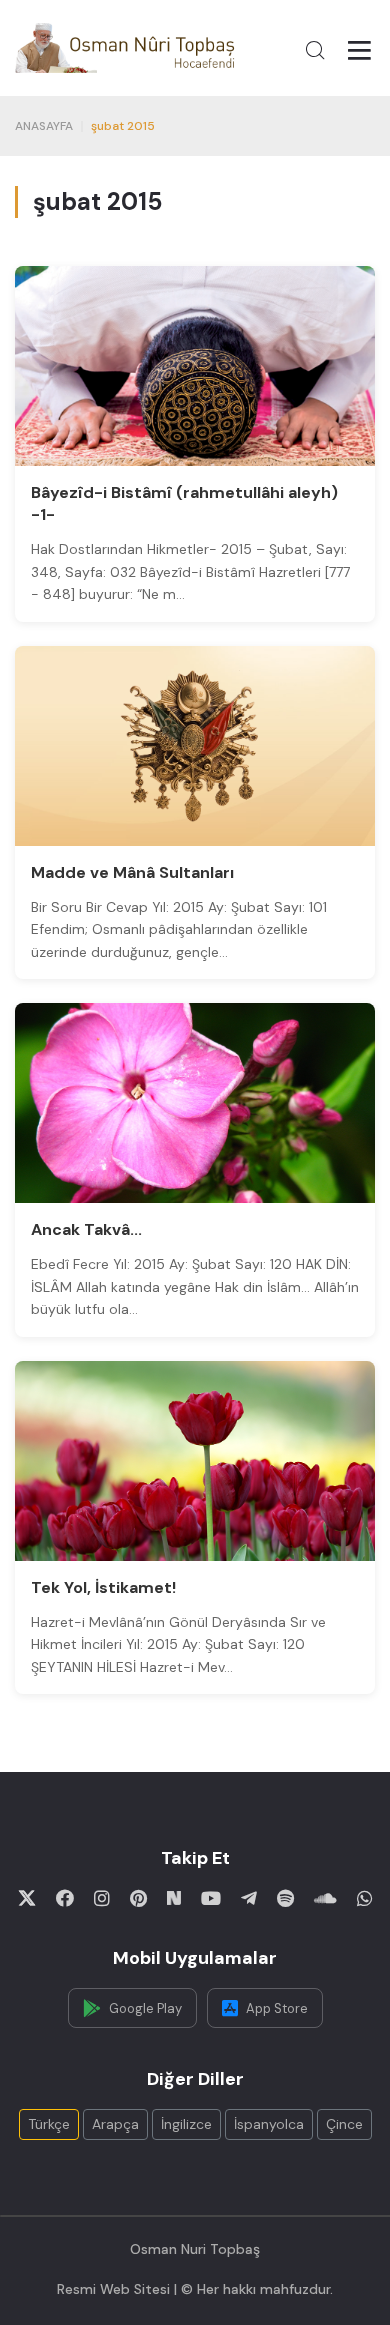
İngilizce (186, 2124)
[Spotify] (285, 1898)
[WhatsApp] (365, 1898)
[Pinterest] (138, 1898)
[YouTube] (211, 1898)
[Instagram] (102, 1898)
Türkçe (49, 2124)
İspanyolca (269, 2124)
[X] (27, 1898)
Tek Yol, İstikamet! (103, 1587)
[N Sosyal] (174, 1898)
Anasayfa (44, 126)
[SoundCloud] (325, 1898)
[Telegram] (249, 1898)
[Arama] (315, 50)
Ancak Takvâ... (86, 1229)
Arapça (115, 2124)
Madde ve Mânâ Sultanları (132, 872)
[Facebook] (65, 1898)
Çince (344, 2124)
